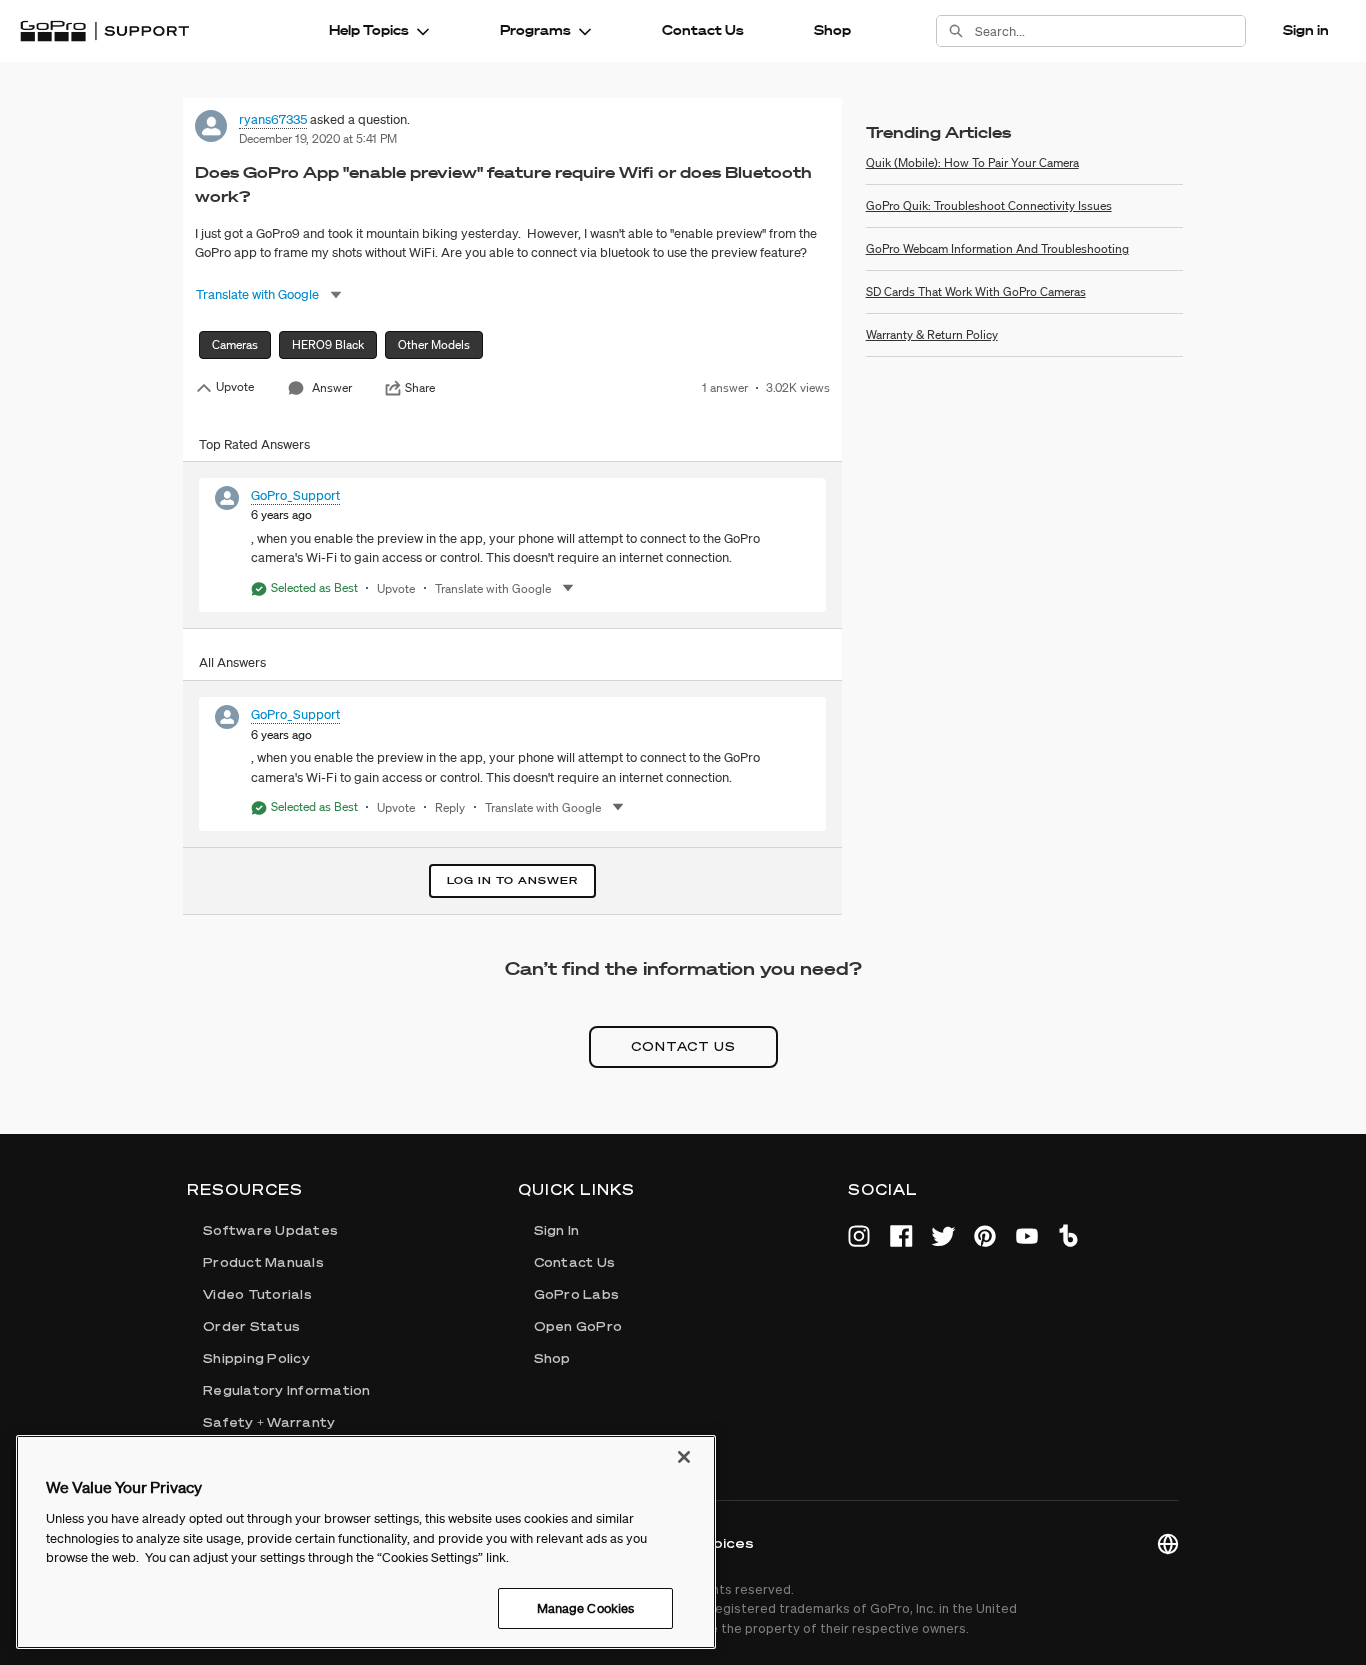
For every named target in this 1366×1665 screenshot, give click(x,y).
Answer (332, 387)
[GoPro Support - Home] (104, 31)
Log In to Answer (512, 880)
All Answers (232, 662)
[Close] (684, 1457)
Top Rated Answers (254, 444)
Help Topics (369, 30)
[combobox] (1110, 31)
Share (420, 388)
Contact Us (703, 30)
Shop (832, 30)
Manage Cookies (586, 1607)
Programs (535, 30)
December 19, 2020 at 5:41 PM (318, 138)
